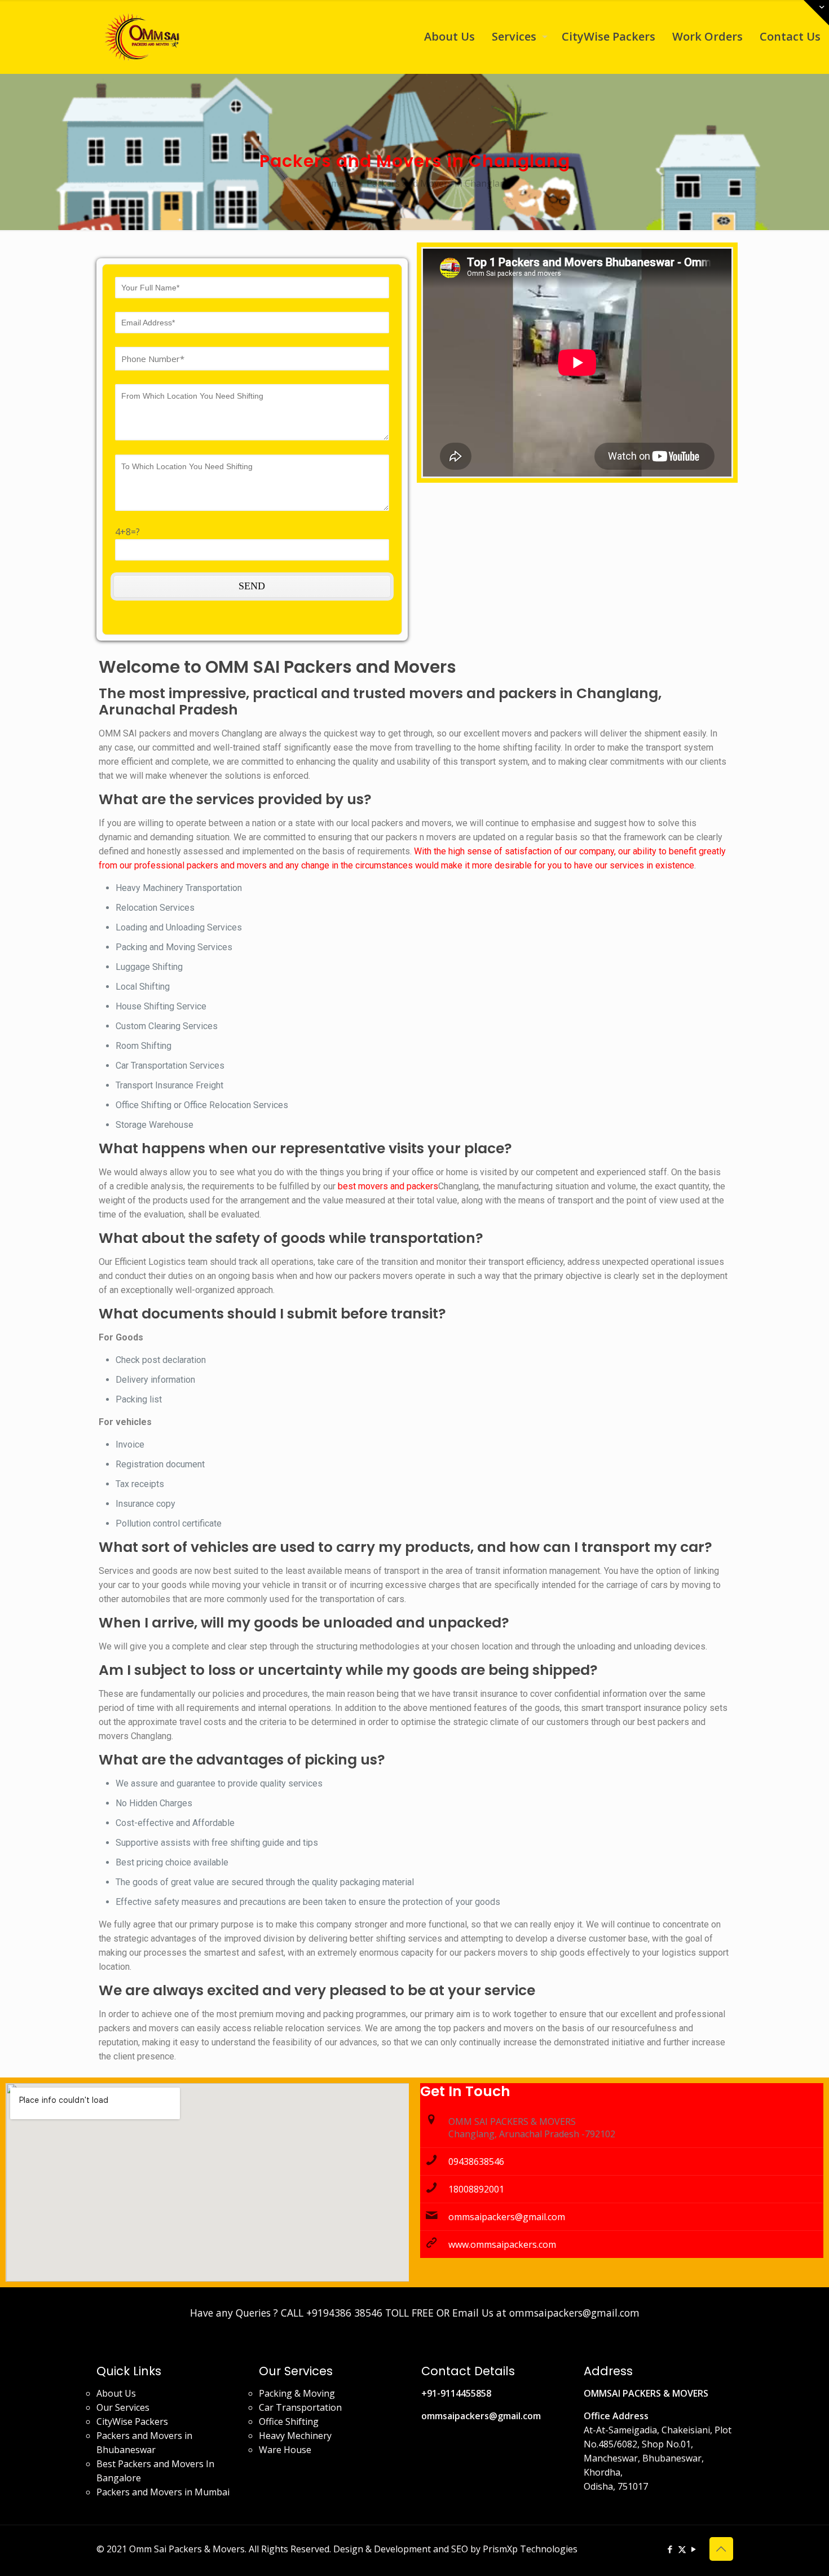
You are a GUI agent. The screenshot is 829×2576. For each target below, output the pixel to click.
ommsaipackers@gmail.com (507, 2217)
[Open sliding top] (816, 13)
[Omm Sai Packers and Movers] (144, 37)
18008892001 (476, 2189)
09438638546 (476, 2162)
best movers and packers (388, 1186)
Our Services (123, 2407)
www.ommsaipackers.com (502, 2244)
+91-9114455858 (456, 2393)
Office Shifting (289, 2421)
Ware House (285, 2450)
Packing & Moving (297, 2393)
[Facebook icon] (670, 2549)
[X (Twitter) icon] (682, 2549)
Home (331, 183)
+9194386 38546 (344, 2313)
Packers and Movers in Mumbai (163, 2492)
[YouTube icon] (694, 2549)
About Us (116, 2393)
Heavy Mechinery (295, 2436)
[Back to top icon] (721, 2549)
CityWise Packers (132, 2421)
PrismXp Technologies (530, 2549)
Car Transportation (300, 2407)
